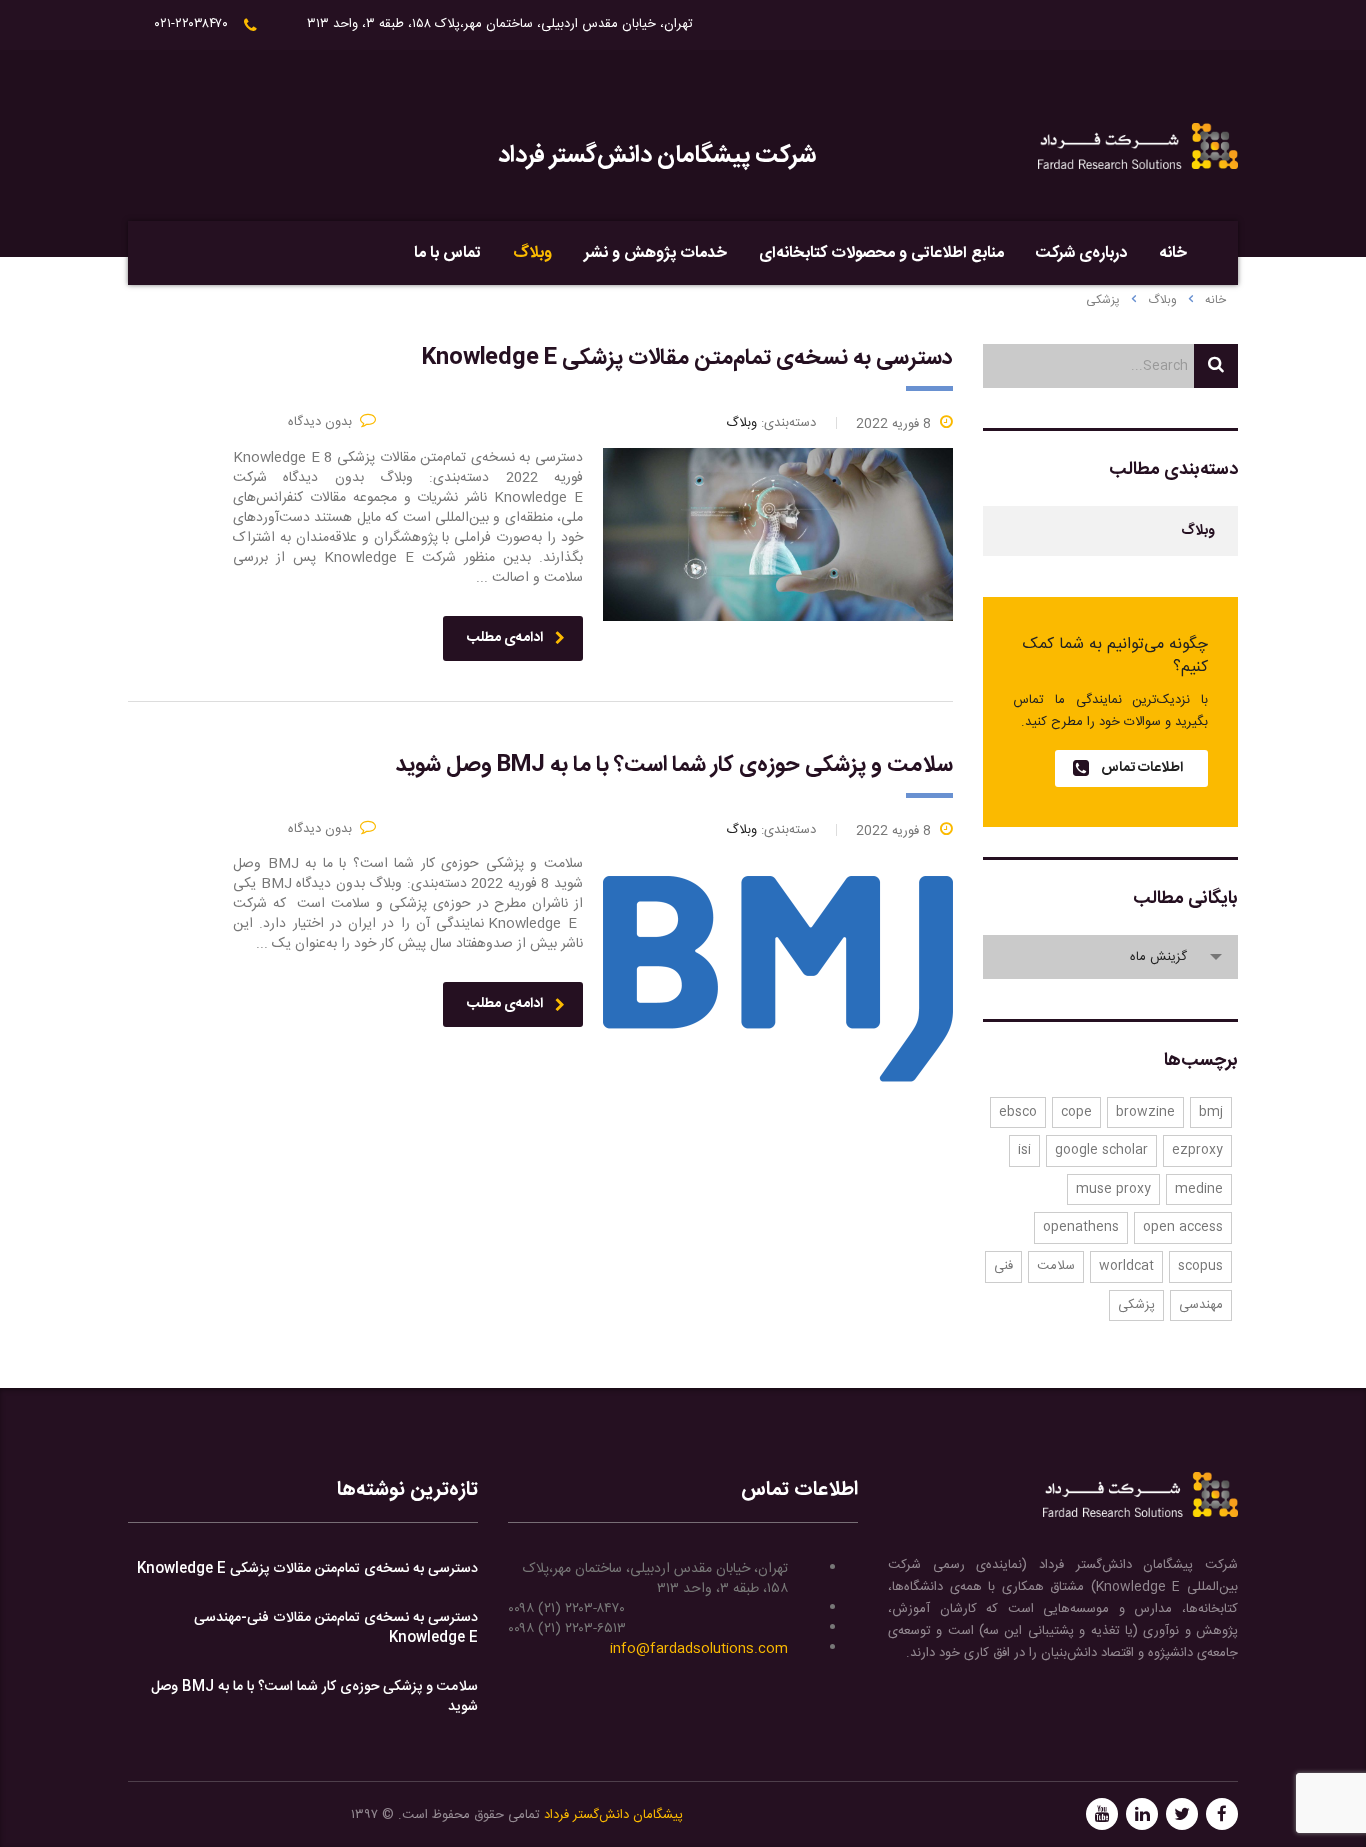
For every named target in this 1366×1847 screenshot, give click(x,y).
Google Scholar (1101, 1150)
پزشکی (1136, 1305)
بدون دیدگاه (320, 422)
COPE (1076, 1112)
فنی (1003, 1266)
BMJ (1211, 1112)
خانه (1173, 253)
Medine (1199, 1189)
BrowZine (1145, 1112)
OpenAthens (1081, 1227)
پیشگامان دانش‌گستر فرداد (613, 1815)
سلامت (1056, 1266)
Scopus (1200, 1266)
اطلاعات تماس (1142, 768)
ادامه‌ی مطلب (505, 638)
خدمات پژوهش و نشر (655, 253)
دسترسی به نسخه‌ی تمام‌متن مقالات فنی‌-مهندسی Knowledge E (336, 1628)
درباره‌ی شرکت (1081, 253)
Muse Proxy (1113, 1189)
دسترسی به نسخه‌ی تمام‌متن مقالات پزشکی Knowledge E (307, 1569)
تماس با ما (447, 253)
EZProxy (1197, 1150)
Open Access (1183, 1227)
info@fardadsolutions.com (699, 1649)
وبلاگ (532, 253)
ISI (1024, 1150)
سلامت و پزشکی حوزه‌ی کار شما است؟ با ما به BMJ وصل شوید (314, 1697)
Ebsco (1018, 1112)
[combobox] (1110, 957)
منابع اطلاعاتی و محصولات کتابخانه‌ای (881, 253)
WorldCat (1126, 1266)
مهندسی (1201, 1305)
